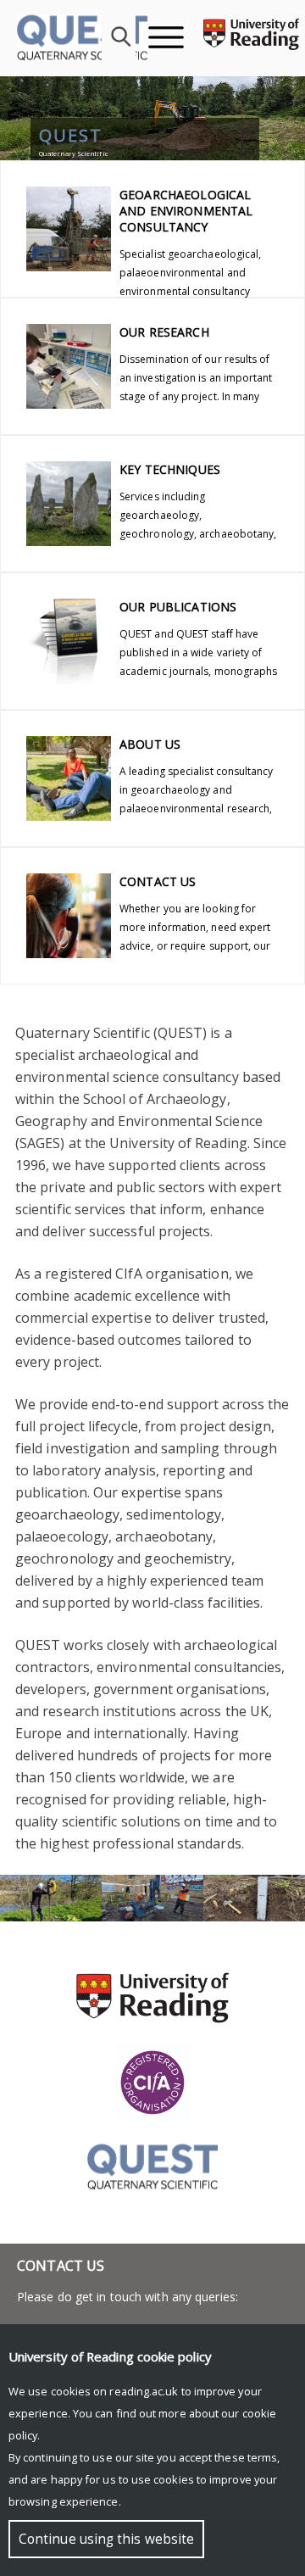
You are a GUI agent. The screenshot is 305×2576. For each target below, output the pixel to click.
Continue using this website (106, 2539)
